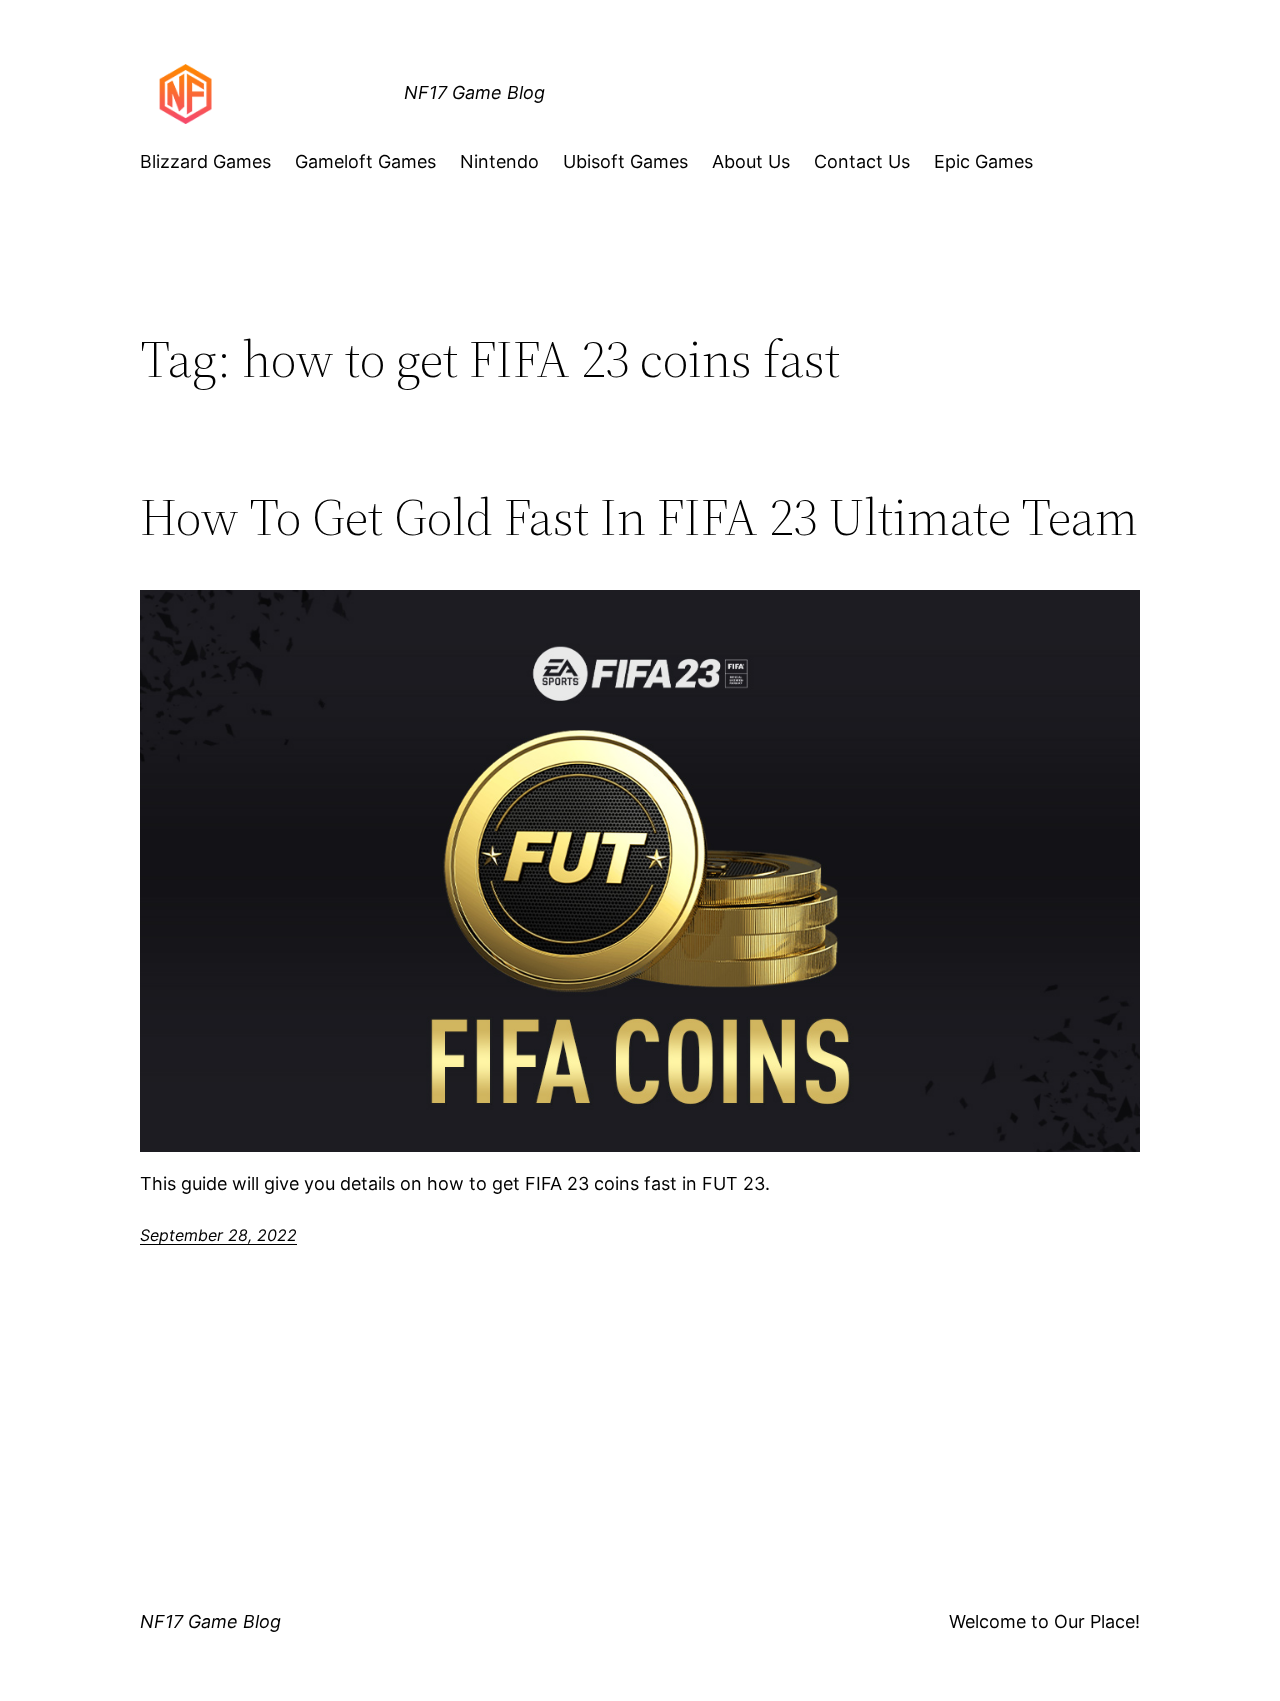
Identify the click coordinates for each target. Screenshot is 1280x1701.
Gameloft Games (365, 161)
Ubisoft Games (625, 161)
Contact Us (862, 161)
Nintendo (499, 161)
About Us (751, 161)
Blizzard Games (205, 161)
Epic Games (983, 161)
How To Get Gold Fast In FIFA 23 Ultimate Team (639, 517)
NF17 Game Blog (474, 92)
